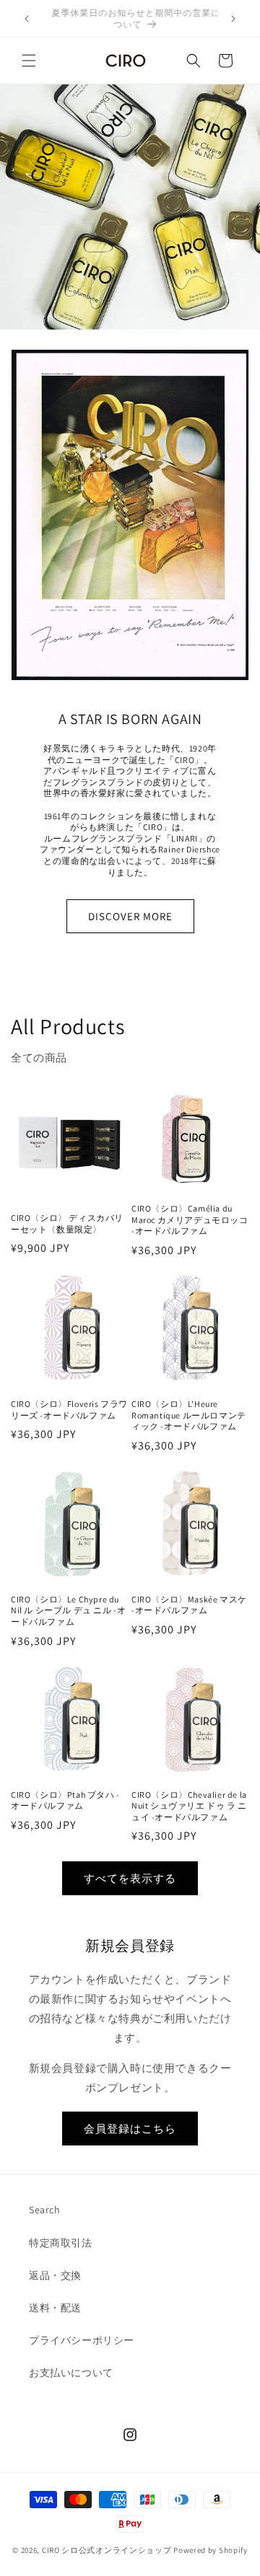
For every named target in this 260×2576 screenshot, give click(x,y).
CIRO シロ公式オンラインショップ (107, 2550)
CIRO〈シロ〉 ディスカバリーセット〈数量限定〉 (67, 1223)
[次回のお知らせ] (233, 19)
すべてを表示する (130, 1878)
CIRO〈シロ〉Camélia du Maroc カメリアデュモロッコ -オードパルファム (190, 1219)
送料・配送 (55, 2308)
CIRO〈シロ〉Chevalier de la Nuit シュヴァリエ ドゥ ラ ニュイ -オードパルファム (189, 1806)
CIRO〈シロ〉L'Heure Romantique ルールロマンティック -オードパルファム (189, 1415)
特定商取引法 (61, 2243)
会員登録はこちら (130, 2129)
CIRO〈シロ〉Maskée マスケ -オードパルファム (189, 1605)
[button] (29, 61)
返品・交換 (55, 2275)
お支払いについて (71, 2373)
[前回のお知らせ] (27, 19)
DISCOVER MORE (130, 916)
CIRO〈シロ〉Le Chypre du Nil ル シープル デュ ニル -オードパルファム (68, 1610)
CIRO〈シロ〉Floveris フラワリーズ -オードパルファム (69, 1410)
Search (45, 2210)
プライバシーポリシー (82, 2340)
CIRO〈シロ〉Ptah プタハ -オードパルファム (65, 1800)
